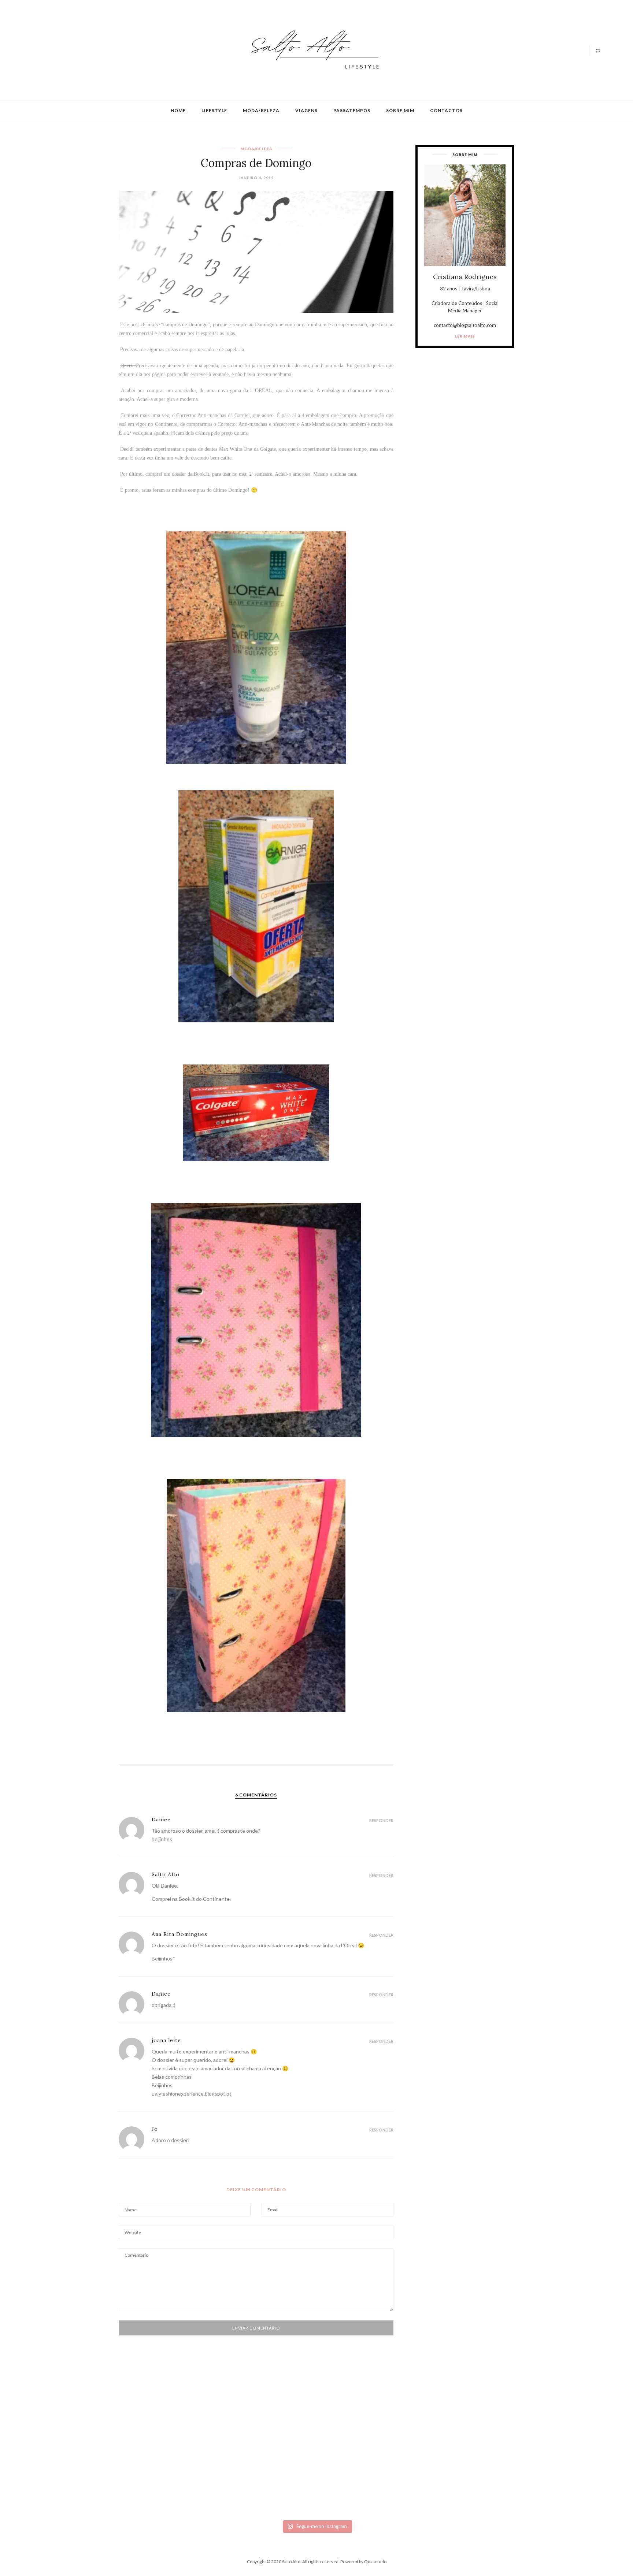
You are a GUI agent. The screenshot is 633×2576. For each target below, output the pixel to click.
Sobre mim (400, 110)
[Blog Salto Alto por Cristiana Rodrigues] (313, 50)
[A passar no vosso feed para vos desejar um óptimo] (85, 2435)
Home (178, 110)
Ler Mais (465, 336)
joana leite (166, 2040)
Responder (381, 1820)
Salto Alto (166, 1874)
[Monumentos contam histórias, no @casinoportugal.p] (363, 2435)
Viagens (306, 110)
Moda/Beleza (261, 110)
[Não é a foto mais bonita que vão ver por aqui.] (270, 2453)
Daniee (161, 1819)
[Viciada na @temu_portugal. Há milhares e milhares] (548, 2467)
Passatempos (352, 110)
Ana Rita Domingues (179, 1934)
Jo (155, 2129)
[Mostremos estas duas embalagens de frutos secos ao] (456, 2461)
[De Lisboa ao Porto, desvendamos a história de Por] (177, 2438)
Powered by (363, 2562)
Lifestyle (214, 110)
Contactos (446, 110)
